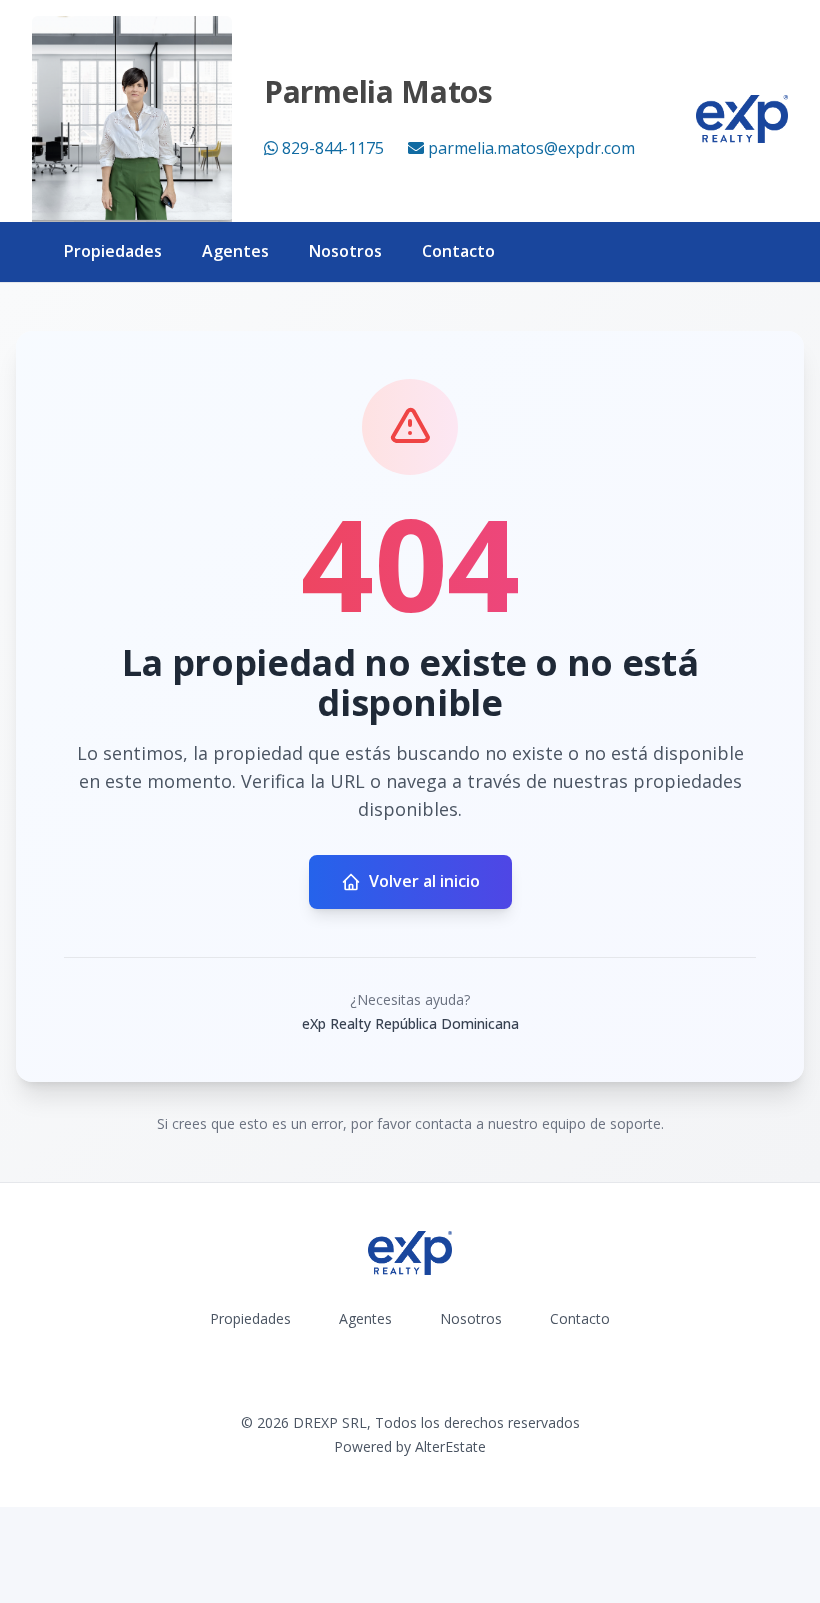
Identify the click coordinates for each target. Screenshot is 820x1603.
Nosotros (345, 251)
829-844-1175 (333, 148)
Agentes (235, 251)
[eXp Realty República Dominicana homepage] (742, 119)
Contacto (458, 251)
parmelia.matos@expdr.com (531, 148)
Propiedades (113, 251)
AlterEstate (450, 1446)
